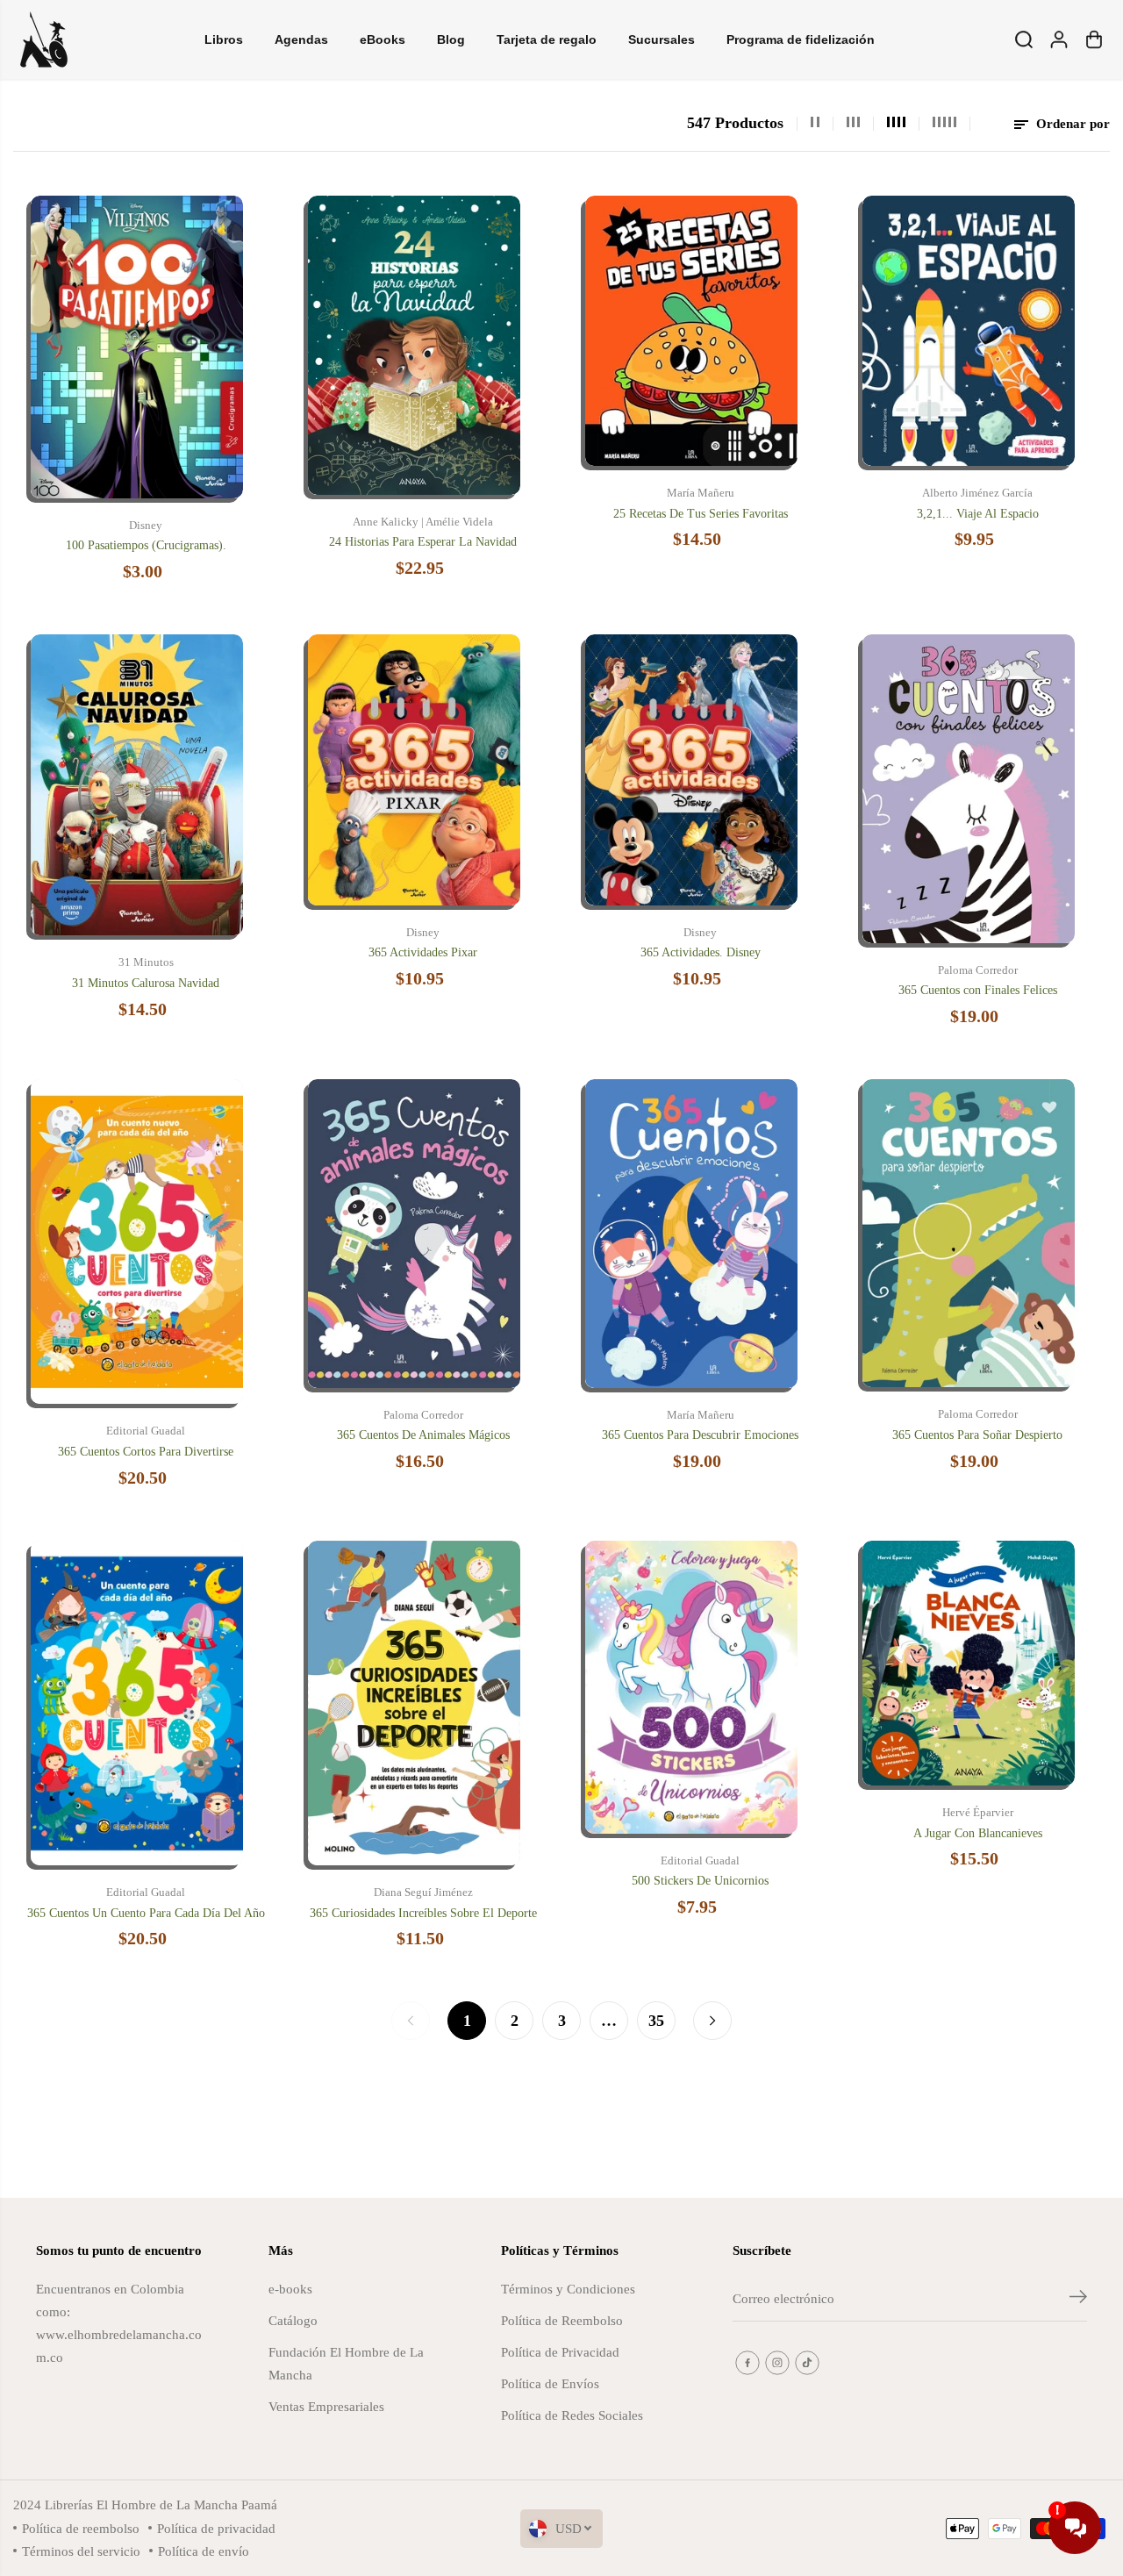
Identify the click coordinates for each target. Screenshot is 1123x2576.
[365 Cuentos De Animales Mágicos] (414, 1234)
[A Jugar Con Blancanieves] (969, 1664)
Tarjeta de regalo (547, 39)
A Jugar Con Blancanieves (978, 1833)
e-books (290, 2289)
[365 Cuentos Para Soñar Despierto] (969, 1233)
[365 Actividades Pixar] (414, 769)
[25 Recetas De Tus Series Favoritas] (691, 331)
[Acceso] (1059, 39)
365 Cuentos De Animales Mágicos (423, 1435)
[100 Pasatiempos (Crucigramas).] (137, 347)
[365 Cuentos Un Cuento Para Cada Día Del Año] (137, 1703)
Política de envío (204, 2551)
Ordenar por (1071, 123)
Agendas (301, 39)
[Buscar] (1024, 39)
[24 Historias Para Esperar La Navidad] (414, 345)
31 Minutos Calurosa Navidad (146, 983)
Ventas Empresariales (326, 2406)
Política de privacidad (216, 2528)
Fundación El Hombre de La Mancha (346, 2363)
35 (656, 2021)
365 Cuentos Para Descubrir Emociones (700, 1435)
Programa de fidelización (801, 39)
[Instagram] (777, 2363)
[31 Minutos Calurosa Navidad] (137, 785)
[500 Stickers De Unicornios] (691, 1687)
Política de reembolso (81, 2528)
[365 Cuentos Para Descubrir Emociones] (691, 1234)
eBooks (383, 39)
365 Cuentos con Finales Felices (978, 990)
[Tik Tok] (807, 2363)
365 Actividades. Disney (701, 952)
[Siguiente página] (712, 2021)
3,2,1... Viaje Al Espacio (978, 514)
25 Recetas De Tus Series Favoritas (701, 514)
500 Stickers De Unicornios (700, 1881)
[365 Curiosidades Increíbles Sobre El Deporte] (414, 1703)
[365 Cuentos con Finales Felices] (969, 789)
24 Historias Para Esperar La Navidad (423, 542)
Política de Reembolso (562, 2320)
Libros (224, 39)
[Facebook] (747, 2363)
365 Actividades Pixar (423, 952)
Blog (451, 39)
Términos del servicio (81, 2551)
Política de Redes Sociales (572, 2415)
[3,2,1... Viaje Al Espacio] (969, 331)
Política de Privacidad (560, 2352)
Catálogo (293, 2320)
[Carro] (1094, 39)
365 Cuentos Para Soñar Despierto (977, 1435)
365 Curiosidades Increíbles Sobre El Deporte (423, 1913)
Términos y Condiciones (568, 2289)
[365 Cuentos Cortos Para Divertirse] (137, 1242)
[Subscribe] (1078, 2300)
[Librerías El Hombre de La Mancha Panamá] (44, 39)
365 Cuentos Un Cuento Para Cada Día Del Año (146, 1913)
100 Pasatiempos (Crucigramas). (146, 545)
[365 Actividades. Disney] (691, 769)
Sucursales (662, 39)
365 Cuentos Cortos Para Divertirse (146, 1452)
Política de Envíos (550, 2383)
